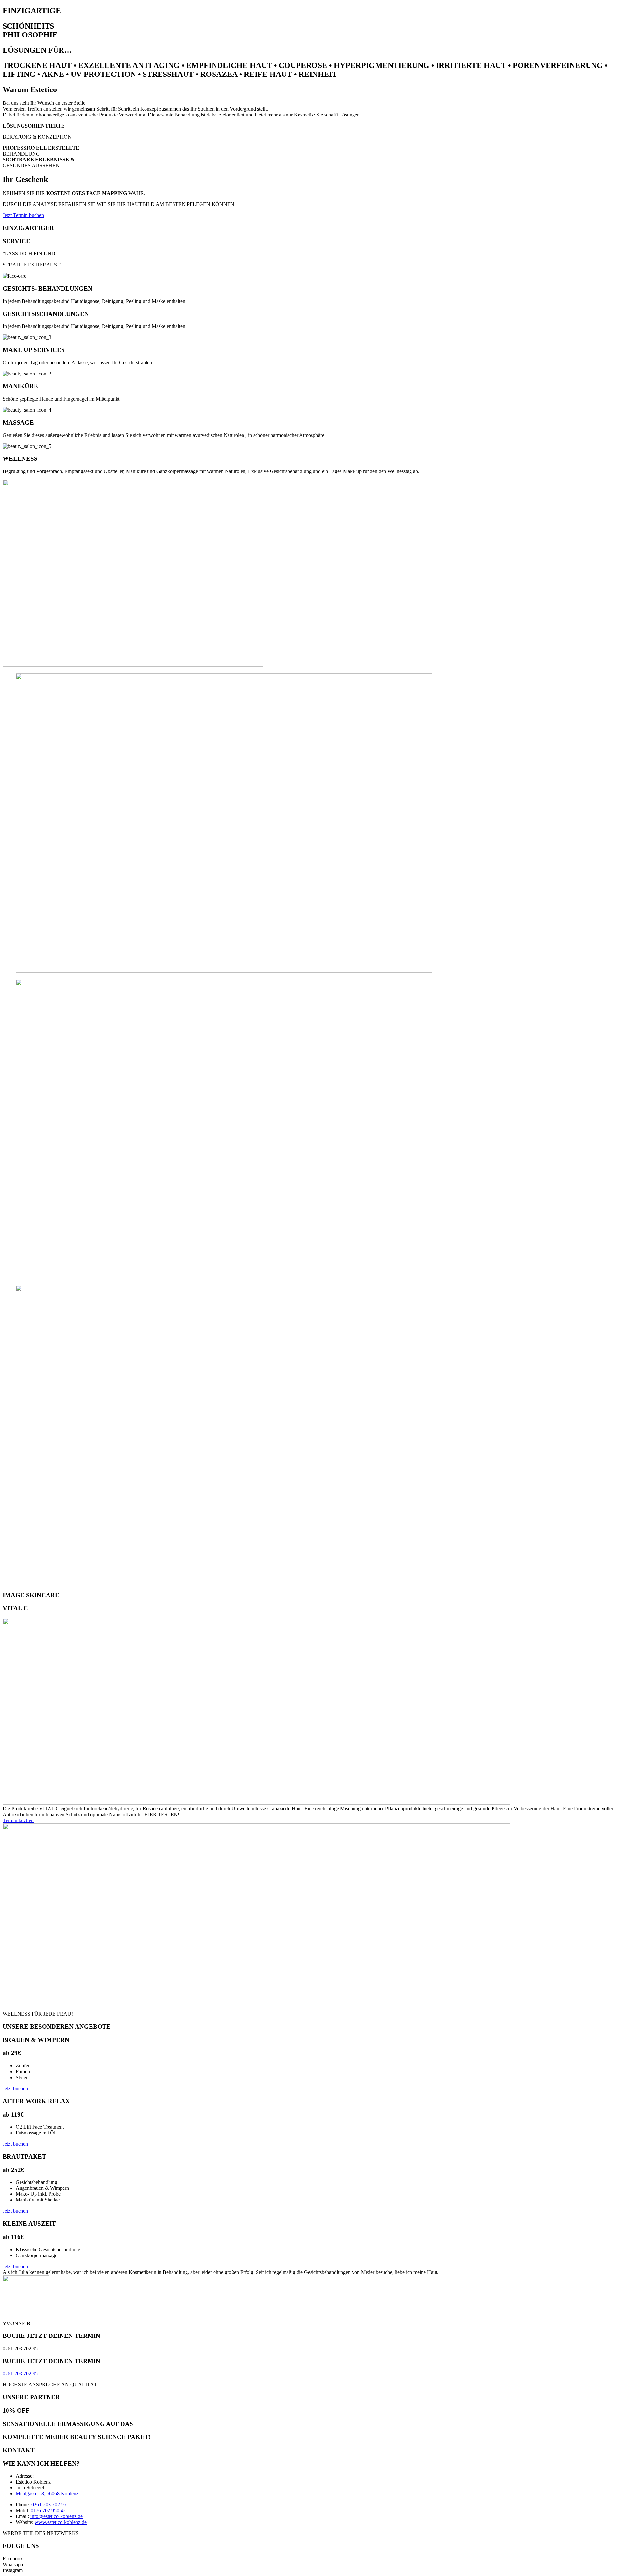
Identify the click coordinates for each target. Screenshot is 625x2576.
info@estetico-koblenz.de (56, 2516)
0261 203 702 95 (20, 2373)
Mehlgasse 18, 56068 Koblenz (47, 2494)
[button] (23, 215)
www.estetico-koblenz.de (61, 2522)
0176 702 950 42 (48, 2510)
